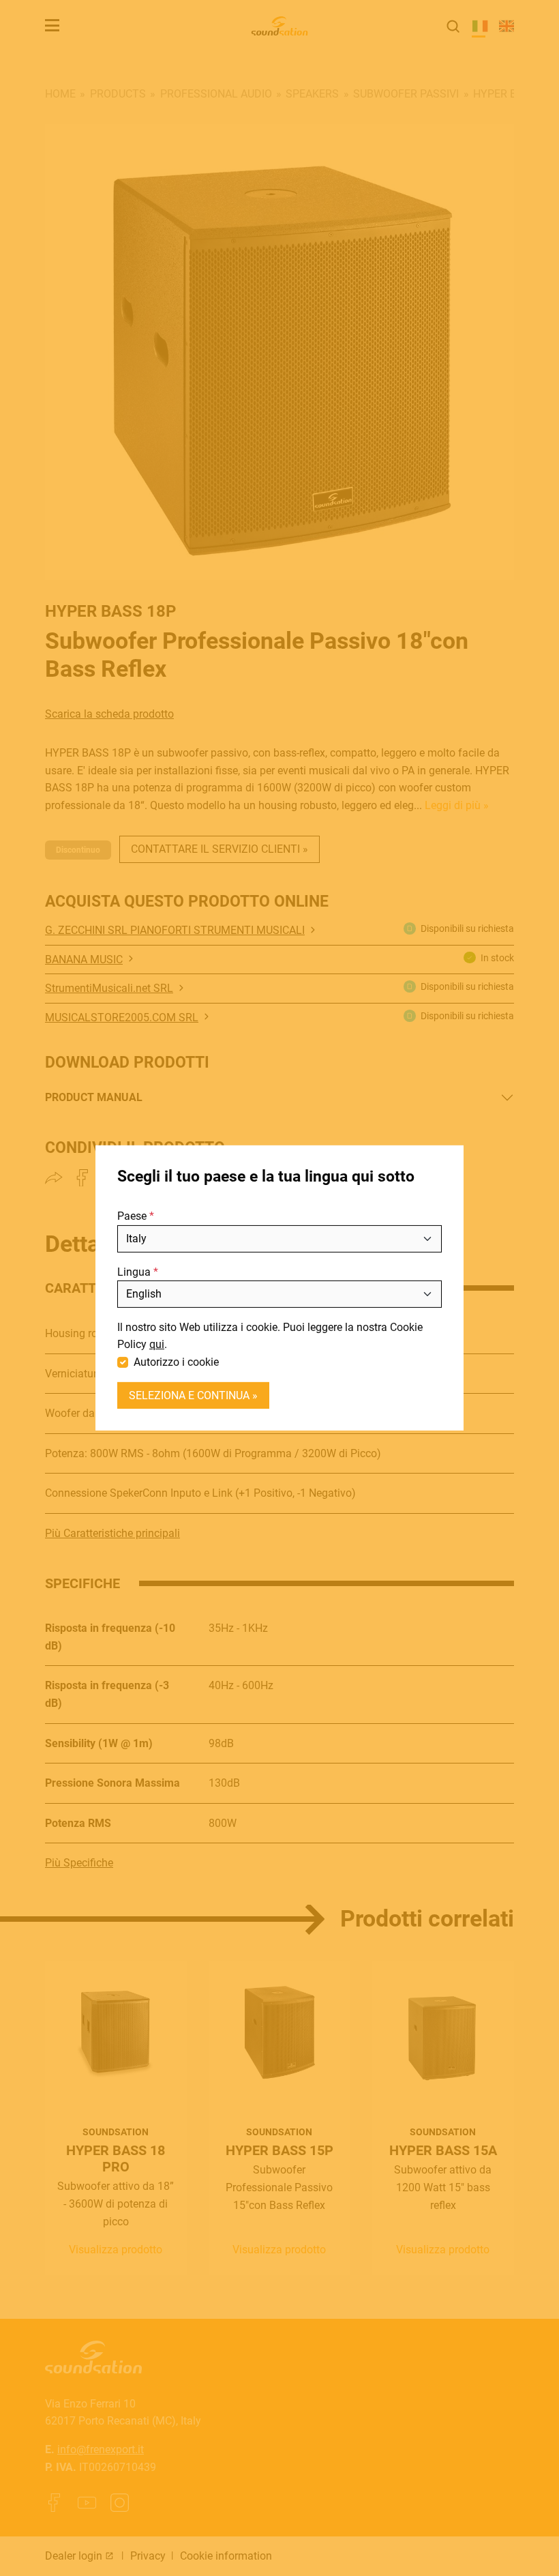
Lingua (134, 1272)
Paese (132, 1216)
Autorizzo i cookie (176, 1362)
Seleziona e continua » (193, 1395)
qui (157, 1344)
